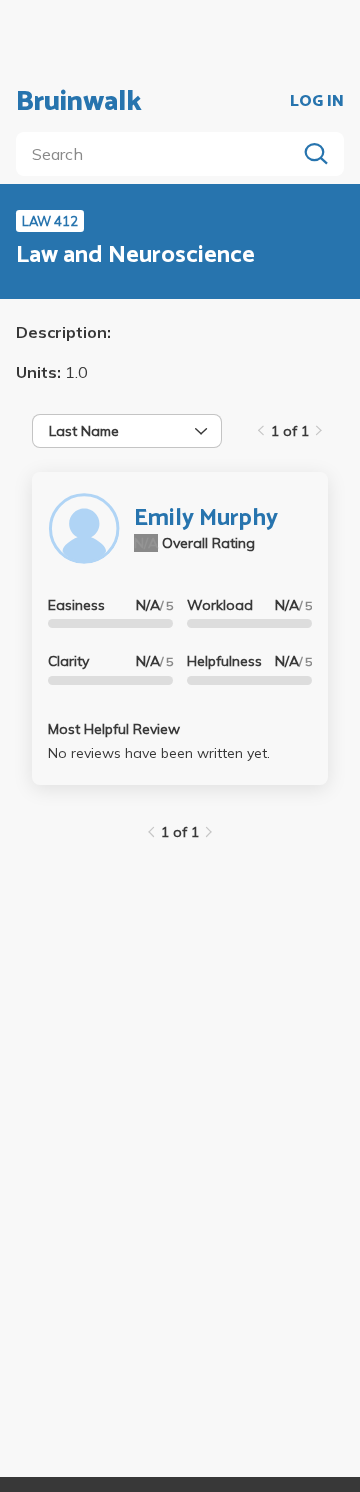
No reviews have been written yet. (159, 753)
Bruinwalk (79, 102)
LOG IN (317, 102)
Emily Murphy (206, 518)
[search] (160, 154)
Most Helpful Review (114, 729)
